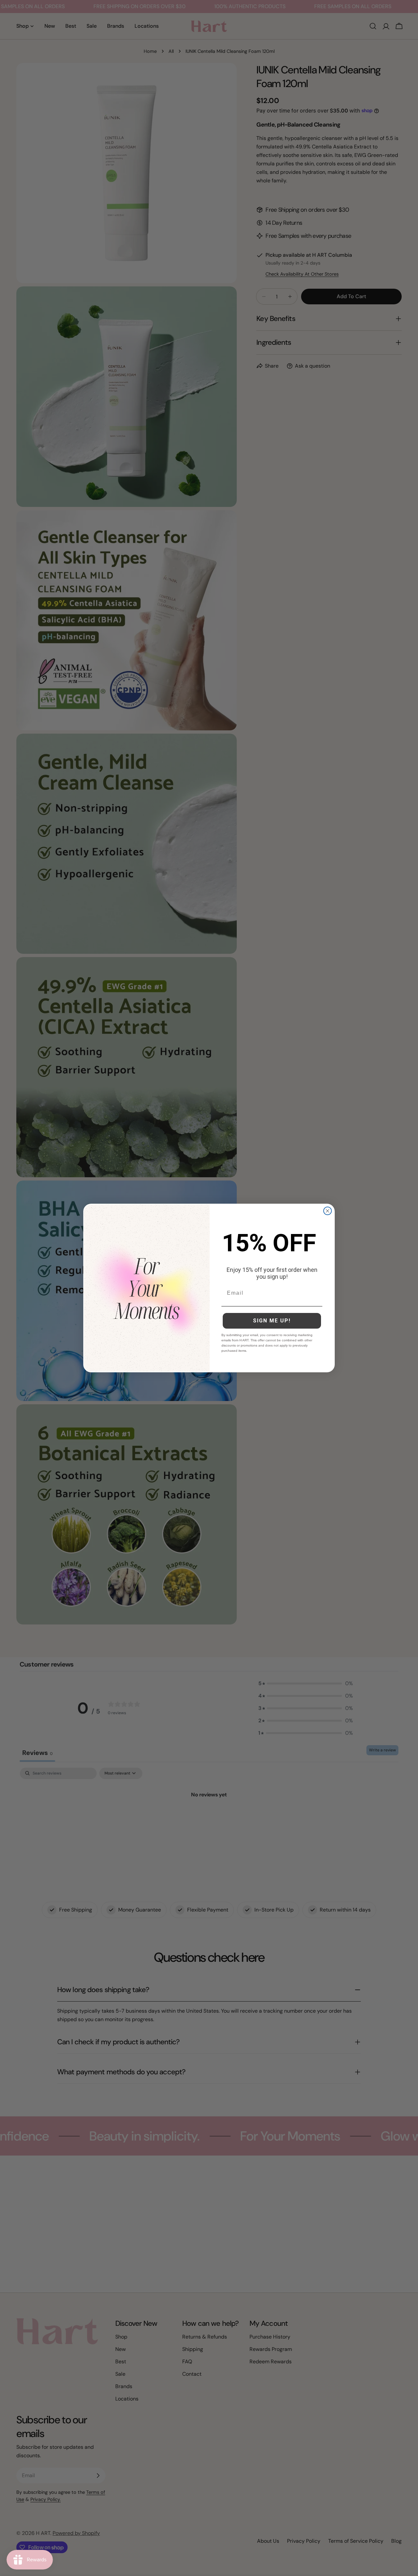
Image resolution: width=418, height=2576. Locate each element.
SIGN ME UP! (272, 1321)
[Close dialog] (328, 1211)
